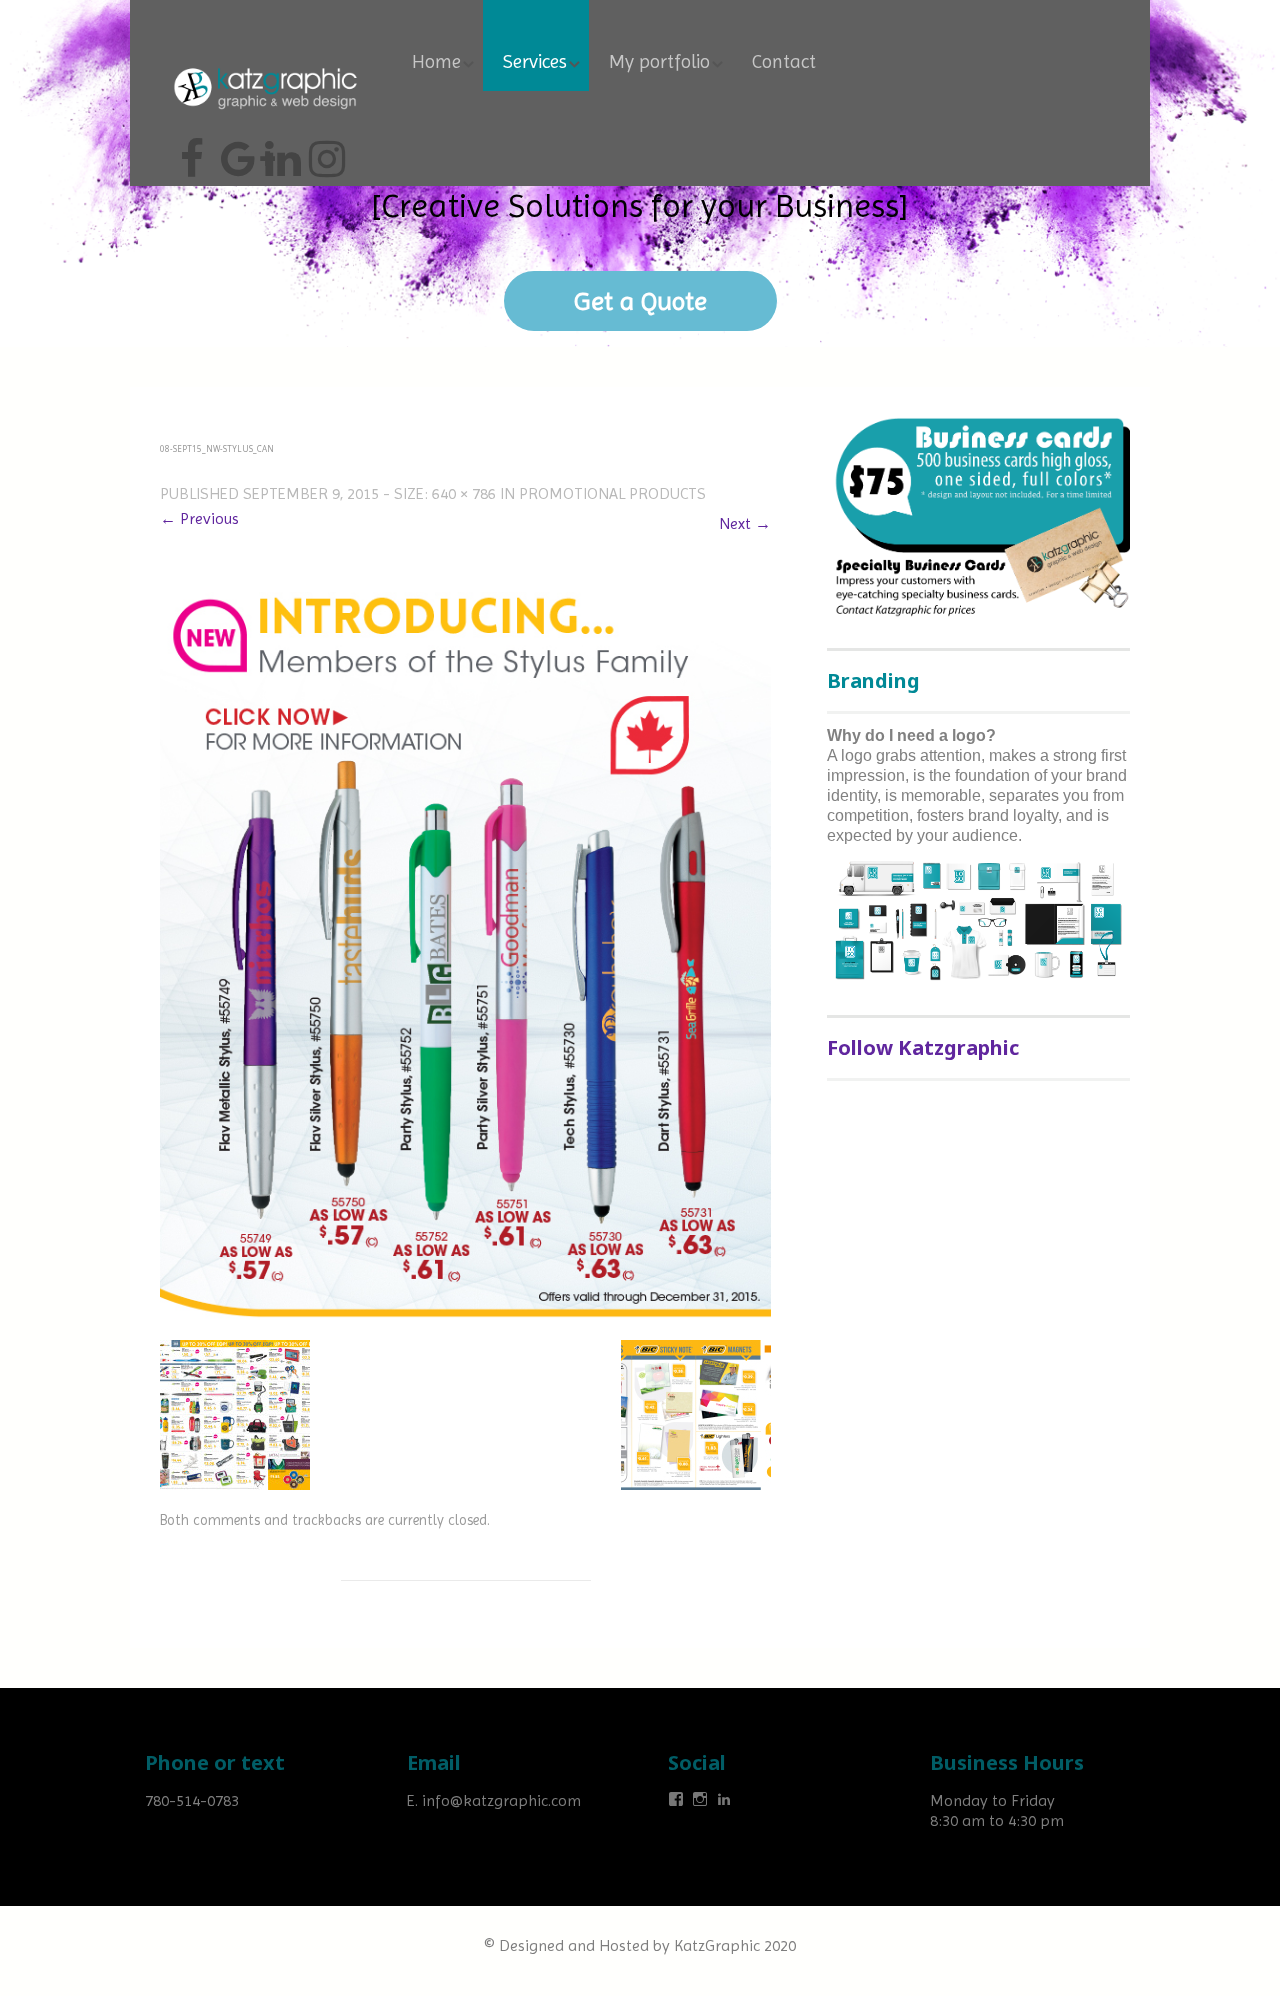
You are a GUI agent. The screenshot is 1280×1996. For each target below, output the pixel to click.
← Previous (199, 518)
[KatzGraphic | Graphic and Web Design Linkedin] (280, 151)
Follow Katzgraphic (923, 1047)
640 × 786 (464, 493)
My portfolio (659, 62)
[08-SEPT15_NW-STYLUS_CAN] (465, 942)
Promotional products (612, 493)
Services (535, 62)
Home (436, 62)
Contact (784, 62)
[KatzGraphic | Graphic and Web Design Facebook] (192, 151)
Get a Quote (640, 301)
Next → (745, 523)
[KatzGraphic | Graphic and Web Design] (265, 64)
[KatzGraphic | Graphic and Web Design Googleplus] (236, 151)
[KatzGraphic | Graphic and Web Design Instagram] (324, 151)
